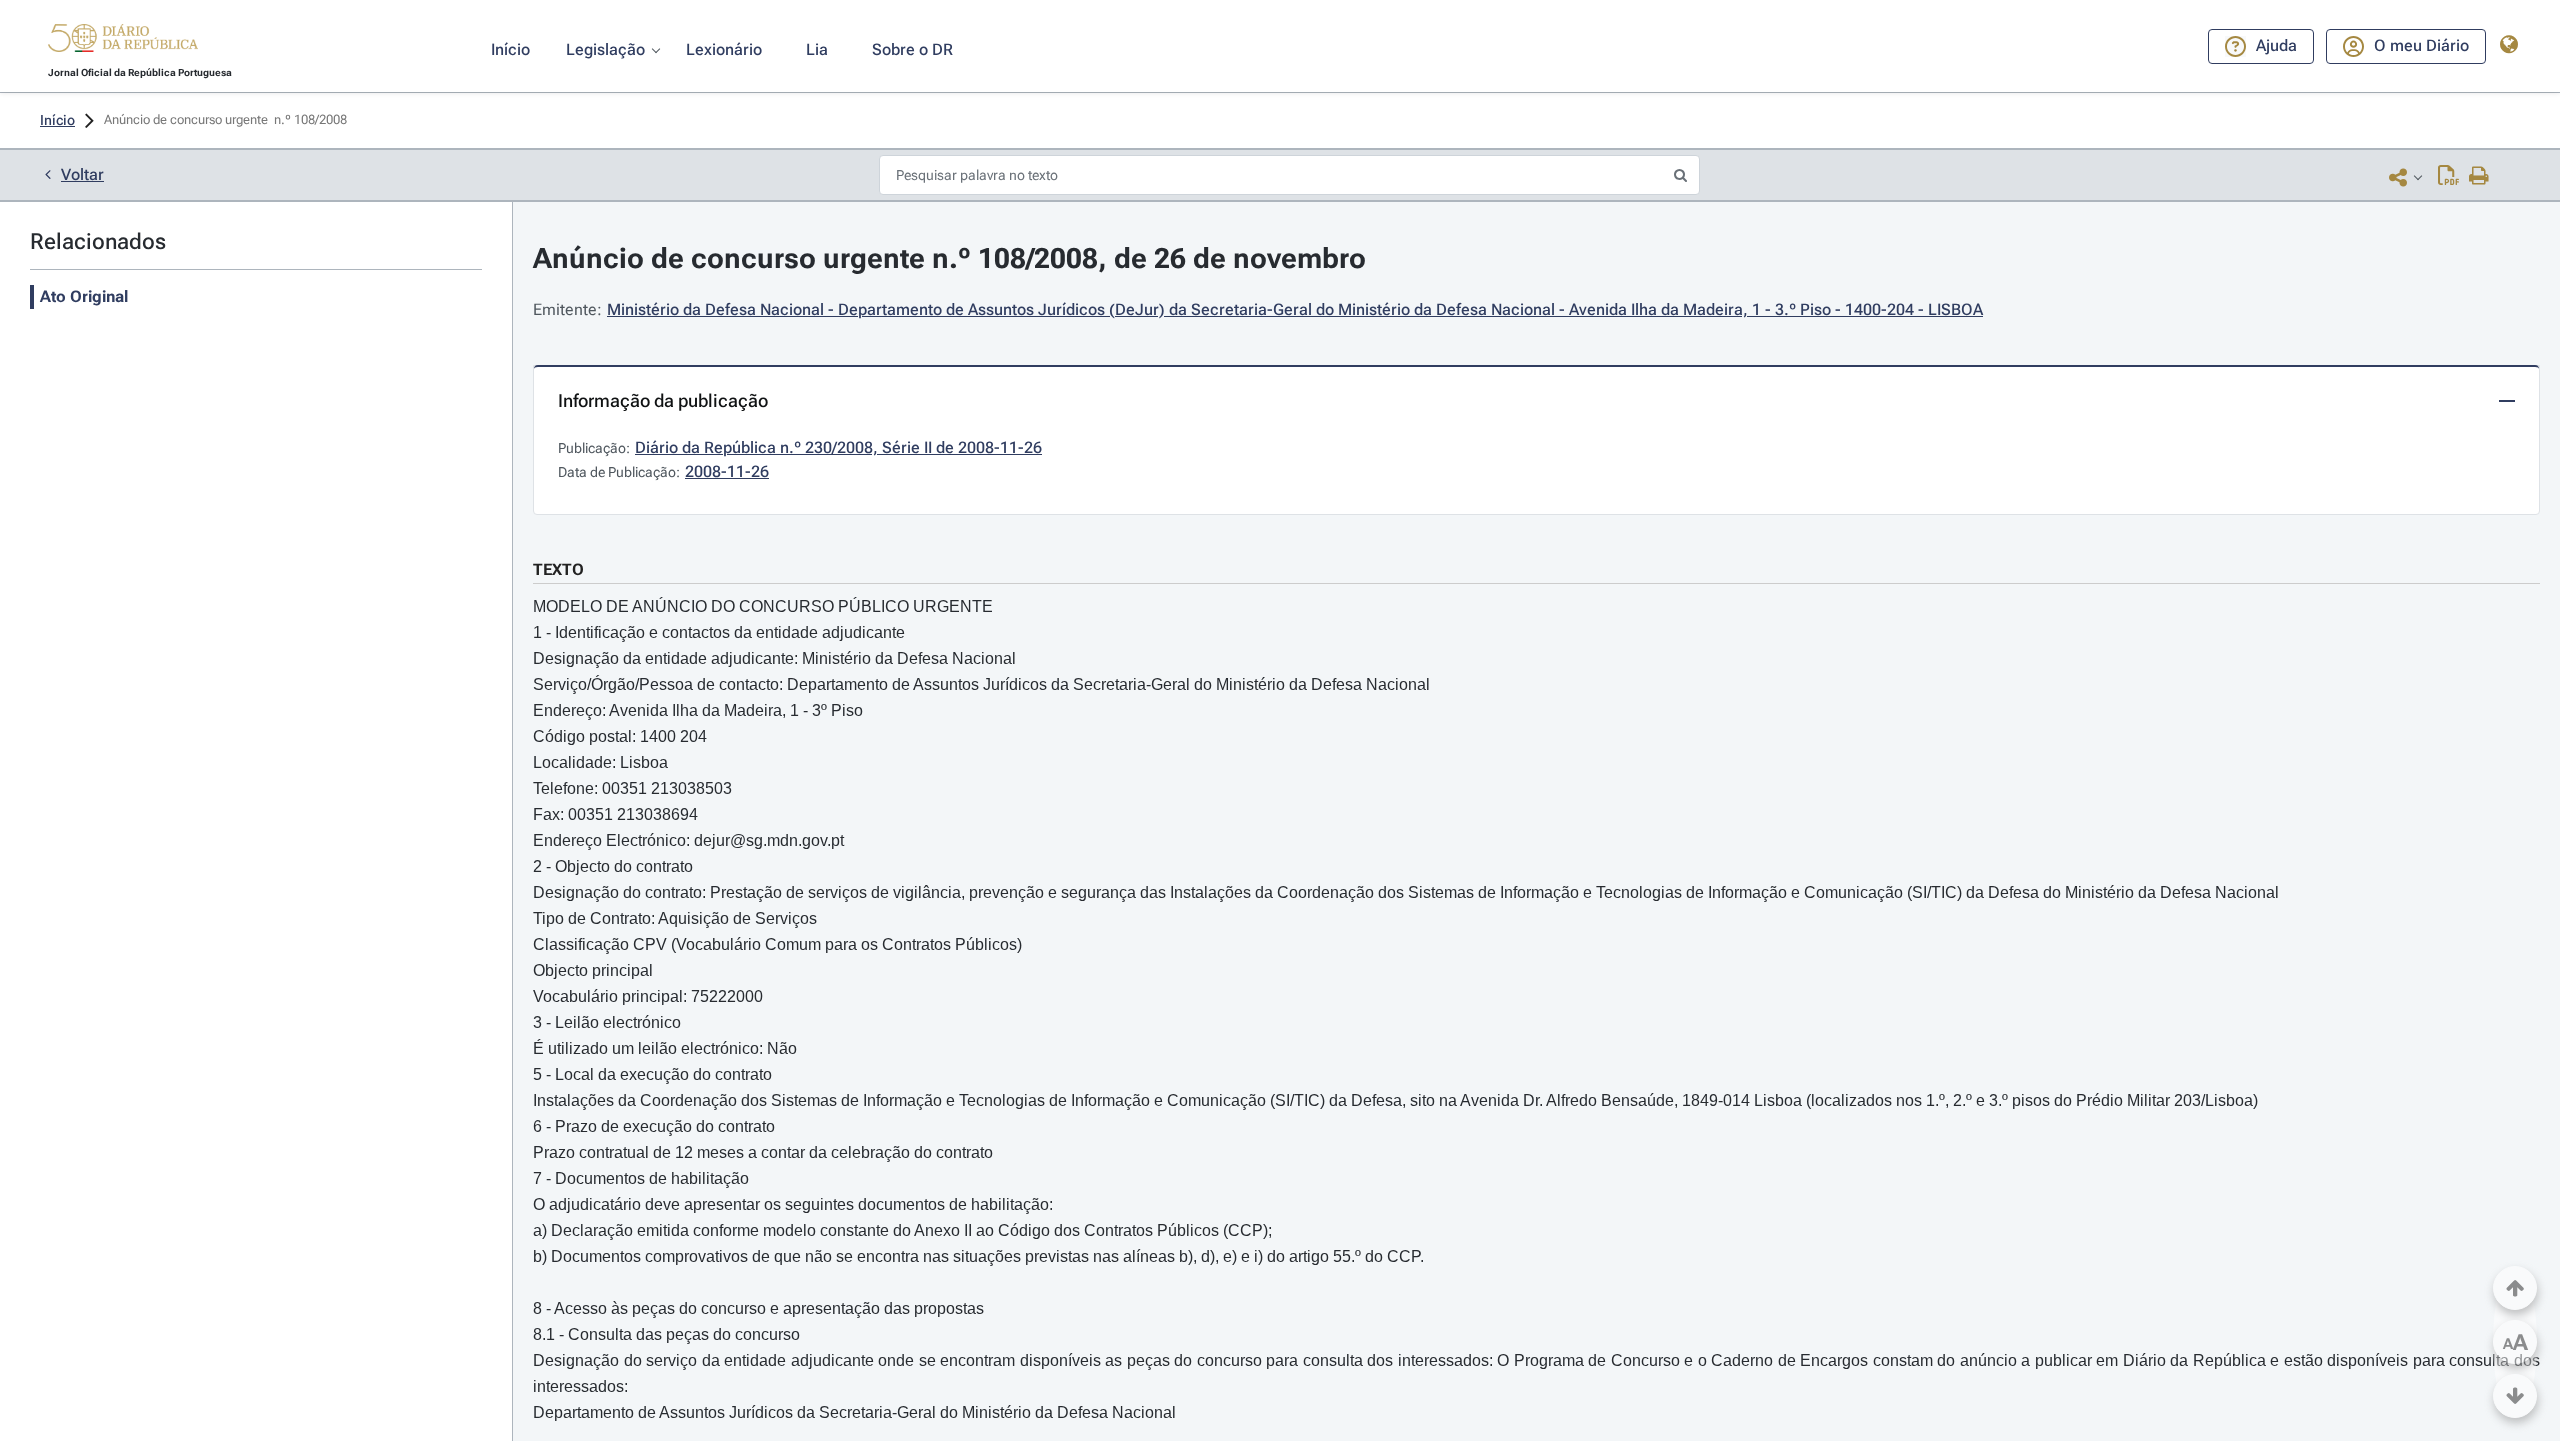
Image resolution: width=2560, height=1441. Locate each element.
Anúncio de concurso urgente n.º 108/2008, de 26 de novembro (949, 258)
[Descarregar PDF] (2448, 177)
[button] (123, 41)
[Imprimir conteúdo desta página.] (2479, 177)
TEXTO (558, 569)
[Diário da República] (123, 42)
